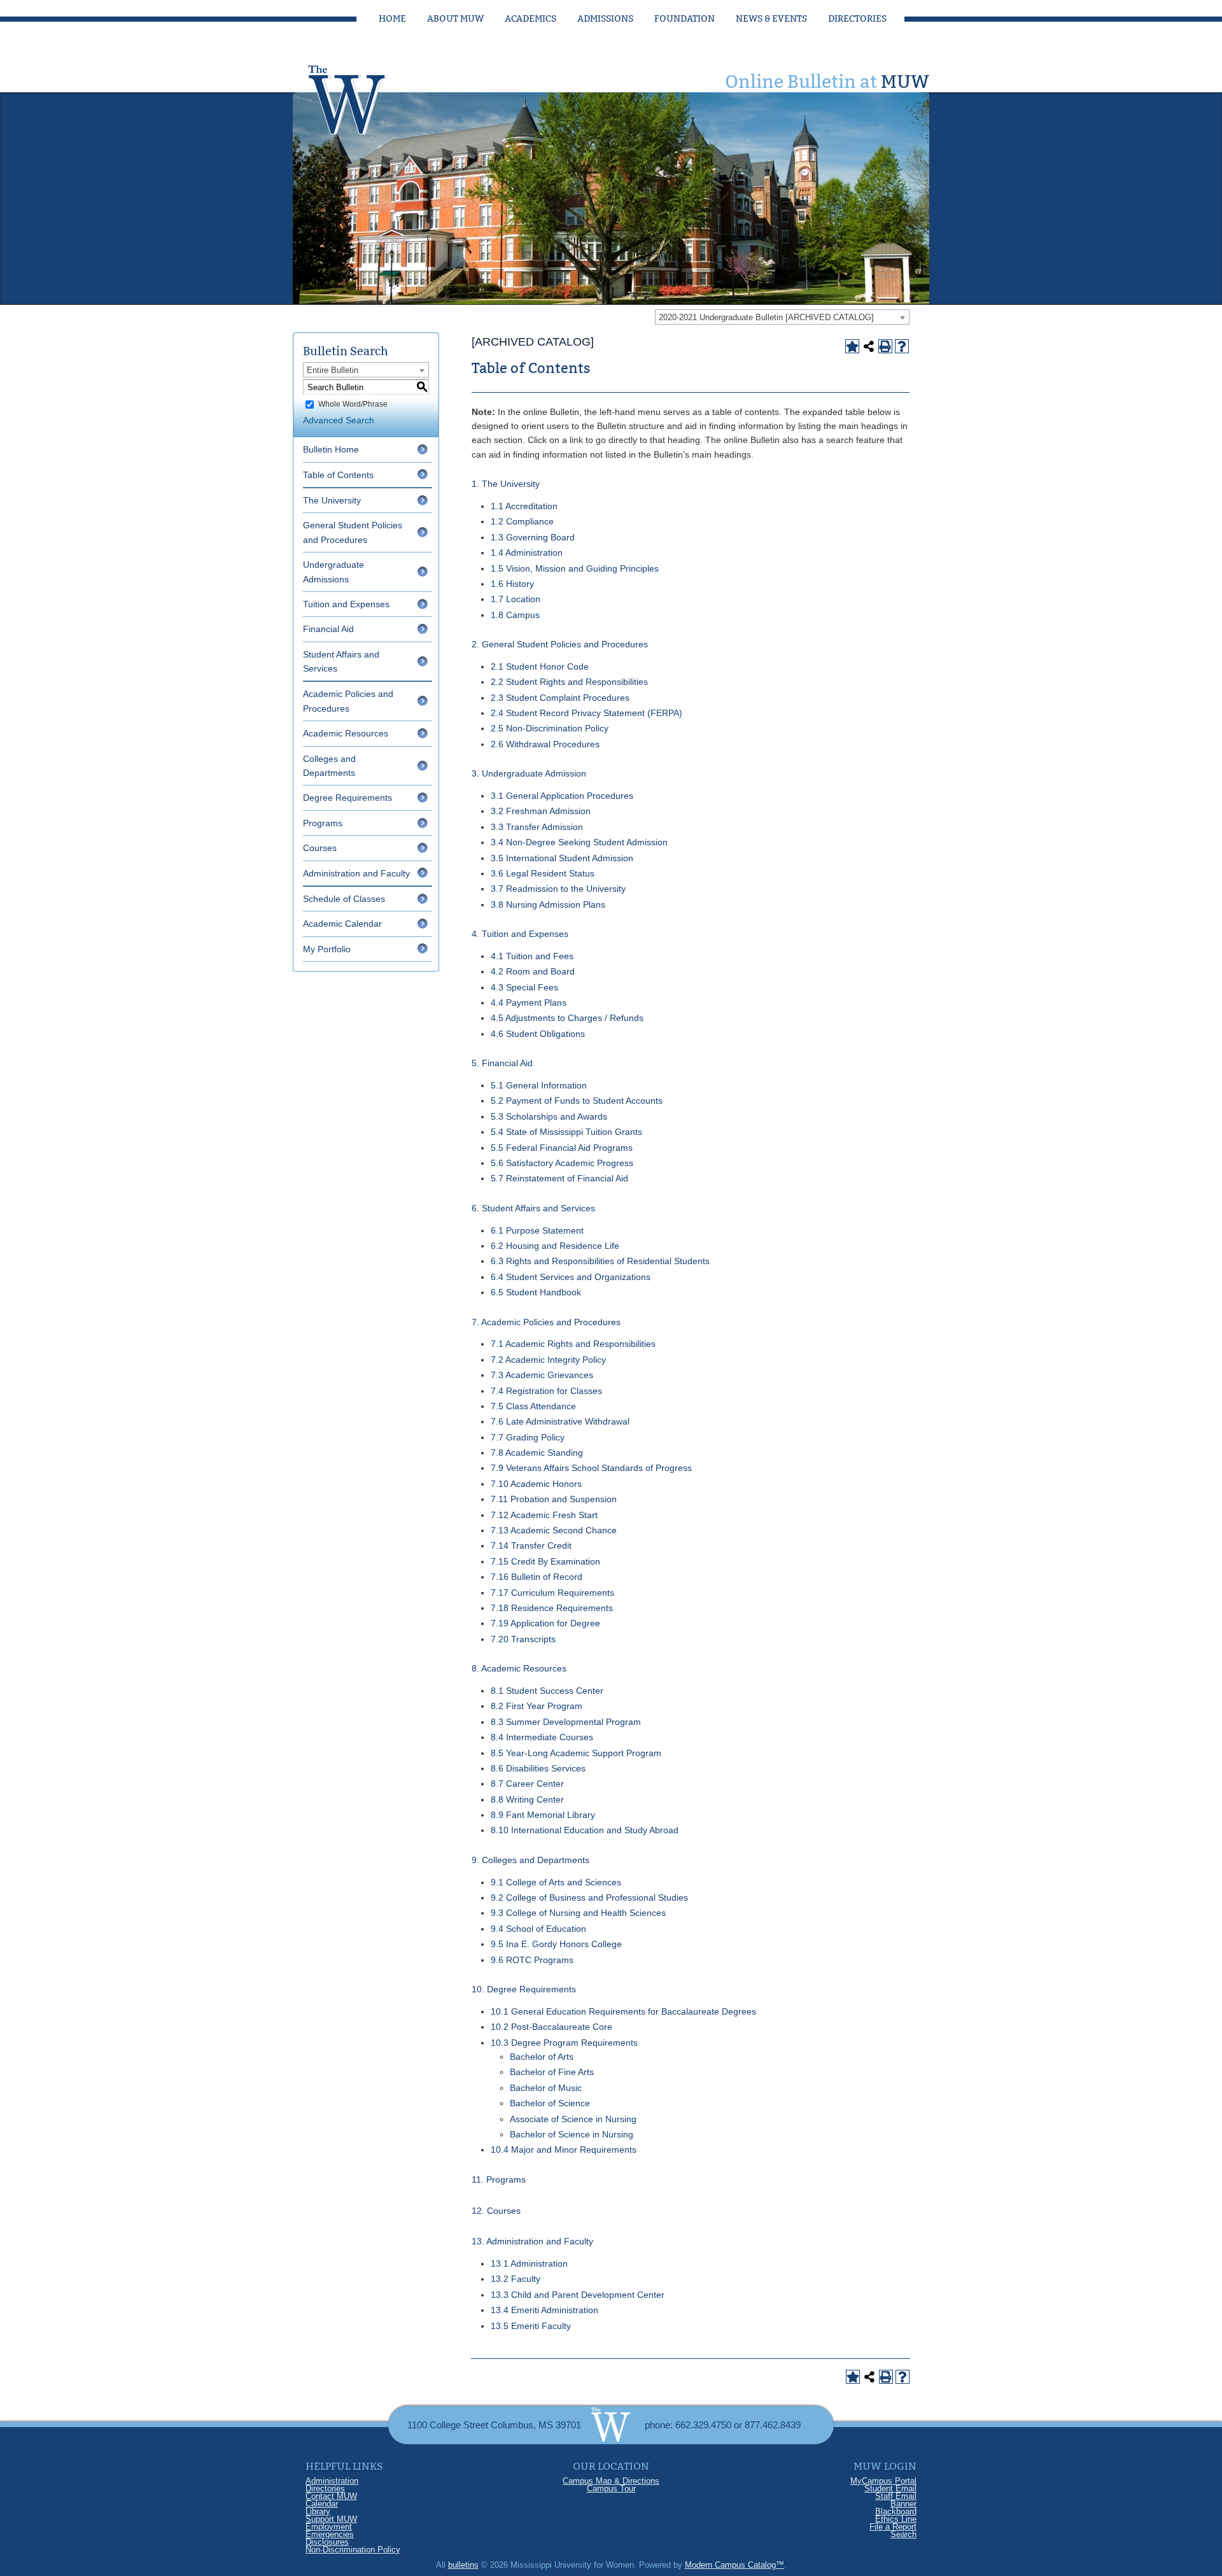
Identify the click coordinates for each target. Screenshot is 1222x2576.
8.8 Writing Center (527, 1799)
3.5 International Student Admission (562, 858)
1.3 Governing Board (533, 537)
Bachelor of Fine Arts (552, 2072)
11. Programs (499, 2179)
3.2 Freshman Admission (541, 811)
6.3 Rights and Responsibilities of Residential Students (600, 1261)
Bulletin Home (331, 449)
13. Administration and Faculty (532, 2241)
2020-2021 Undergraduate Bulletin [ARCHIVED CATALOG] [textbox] (766, 317)
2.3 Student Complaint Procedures (560, 698)
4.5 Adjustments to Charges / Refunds (567, 1018)
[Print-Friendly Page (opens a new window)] (885, 346)
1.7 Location (516, 599)
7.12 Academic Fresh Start (544, 1515)
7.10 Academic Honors (536, 1484)
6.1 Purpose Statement (537, 1230)
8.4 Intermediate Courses (542, 1737)
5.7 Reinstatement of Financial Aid (559, 1178)
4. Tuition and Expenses (520, 934)
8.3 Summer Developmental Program (566, 1722)
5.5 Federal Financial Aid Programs (562, 1148)
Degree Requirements (348, 798)
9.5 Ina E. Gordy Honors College (556, 1944)
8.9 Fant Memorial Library (543, 1815)
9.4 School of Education (538, 1929)
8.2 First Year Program (537, 1706)
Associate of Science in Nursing (573, 2119)
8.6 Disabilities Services (538, 1768)
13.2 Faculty (516, 2279)
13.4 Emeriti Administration (544, 2310)
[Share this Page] (869, 346)
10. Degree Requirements (524, 1989)
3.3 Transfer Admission (537, 827)
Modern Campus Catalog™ (734, 2565)
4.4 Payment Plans (529, 1003)
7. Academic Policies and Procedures (546, 1322)
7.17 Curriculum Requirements (552, 1593)
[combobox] (782, 317)
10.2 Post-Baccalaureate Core (551, 2027)
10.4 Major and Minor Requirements (564, 2150)
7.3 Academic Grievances (542, 1375)
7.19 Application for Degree (545, 1623)
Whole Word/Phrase (353, 404)
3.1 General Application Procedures (562, 796)
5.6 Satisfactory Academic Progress (562, 1163)
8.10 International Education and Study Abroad (585, 1830)
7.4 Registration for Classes (546, 1391)
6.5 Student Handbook (536, 1292)
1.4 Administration (527, 553)
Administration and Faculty (356, 873)
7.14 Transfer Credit (531, 1545)
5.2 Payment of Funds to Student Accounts (577, 1101)
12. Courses (496, 2211)
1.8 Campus (515, 615)
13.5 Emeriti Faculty (531, 2326)
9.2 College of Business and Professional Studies (589, 1897)
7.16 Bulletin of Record (537, 1577)
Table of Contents (338, 475)
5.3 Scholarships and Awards (549, 1116)
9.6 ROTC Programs (532, 1960)
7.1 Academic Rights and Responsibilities (573, 1344)
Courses (320, 848)
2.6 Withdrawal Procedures (545, 744)
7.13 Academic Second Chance (554, 1530)
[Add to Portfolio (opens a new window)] (852, 346)
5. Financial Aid (502, 1063)
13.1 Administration (529, 2263)
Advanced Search (339, 420)
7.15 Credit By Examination (545, 1561)
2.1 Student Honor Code (540, 666)
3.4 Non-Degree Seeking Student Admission (579, 842)
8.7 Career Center (527, 1784)
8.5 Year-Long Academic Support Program (576, 1753)
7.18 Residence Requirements (552, 1608)
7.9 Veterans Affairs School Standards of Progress (591, 1468)
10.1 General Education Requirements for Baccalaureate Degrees (623, 2011)
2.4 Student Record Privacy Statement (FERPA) (586, 713)
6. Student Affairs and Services (533, 1208)
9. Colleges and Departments (530, 1860)
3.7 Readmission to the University (558, 889)
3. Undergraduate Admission (529, 773)
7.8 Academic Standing (537, 1453)
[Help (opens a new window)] (902, 346)
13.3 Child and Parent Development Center (578, 2295)
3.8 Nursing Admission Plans (548, 904)
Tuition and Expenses (346, 604)
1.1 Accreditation (524, 506)
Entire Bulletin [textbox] (333, 370)
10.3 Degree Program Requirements (564, 2043)
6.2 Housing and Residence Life (555, 1246)
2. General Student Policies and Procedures (560, 644)
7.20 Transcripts (523, 1639)
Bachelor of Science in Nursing (572, 2134)
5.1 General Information (539, 1085)
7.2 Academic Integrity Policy (548, 1360)
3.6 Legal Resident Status (543, 873)
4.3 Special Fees (524, 987)
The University (332, 500)
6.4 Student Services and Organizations (571, 1277)
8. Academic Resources (519, 1668)
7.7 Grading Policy (528, 1437)
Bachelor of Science (550, 2103)
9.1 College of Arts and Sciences (556, 1882)
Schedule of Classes (344, 899)
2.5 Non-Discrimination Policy (550, 728)
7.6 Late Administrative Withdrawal (560, 1421)
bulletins (463, 2565)
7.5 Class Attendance (533, 1406)
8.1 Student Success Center (547, 1691)
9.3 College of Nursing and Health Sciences (578, 1913)
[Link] (360, 96)
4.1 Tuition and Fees (532, 956)
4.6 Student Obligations (538, 1034)
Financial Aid (328, 629)
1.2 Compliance (522, 521)
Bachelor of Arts (542, 2057)
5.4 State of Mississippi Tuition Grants (566, 1132)
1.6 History (512, 584)
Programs (323, 823)
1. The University (506, 484)
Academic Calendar (342, 924)
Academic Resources (346, 733)
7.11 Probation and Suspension (554, 1499)
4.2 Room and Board (533, 971)
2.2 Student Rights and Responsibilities (569, 682)
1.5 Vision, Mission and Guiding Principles (575, 568)
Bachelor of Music (546, 2088)
